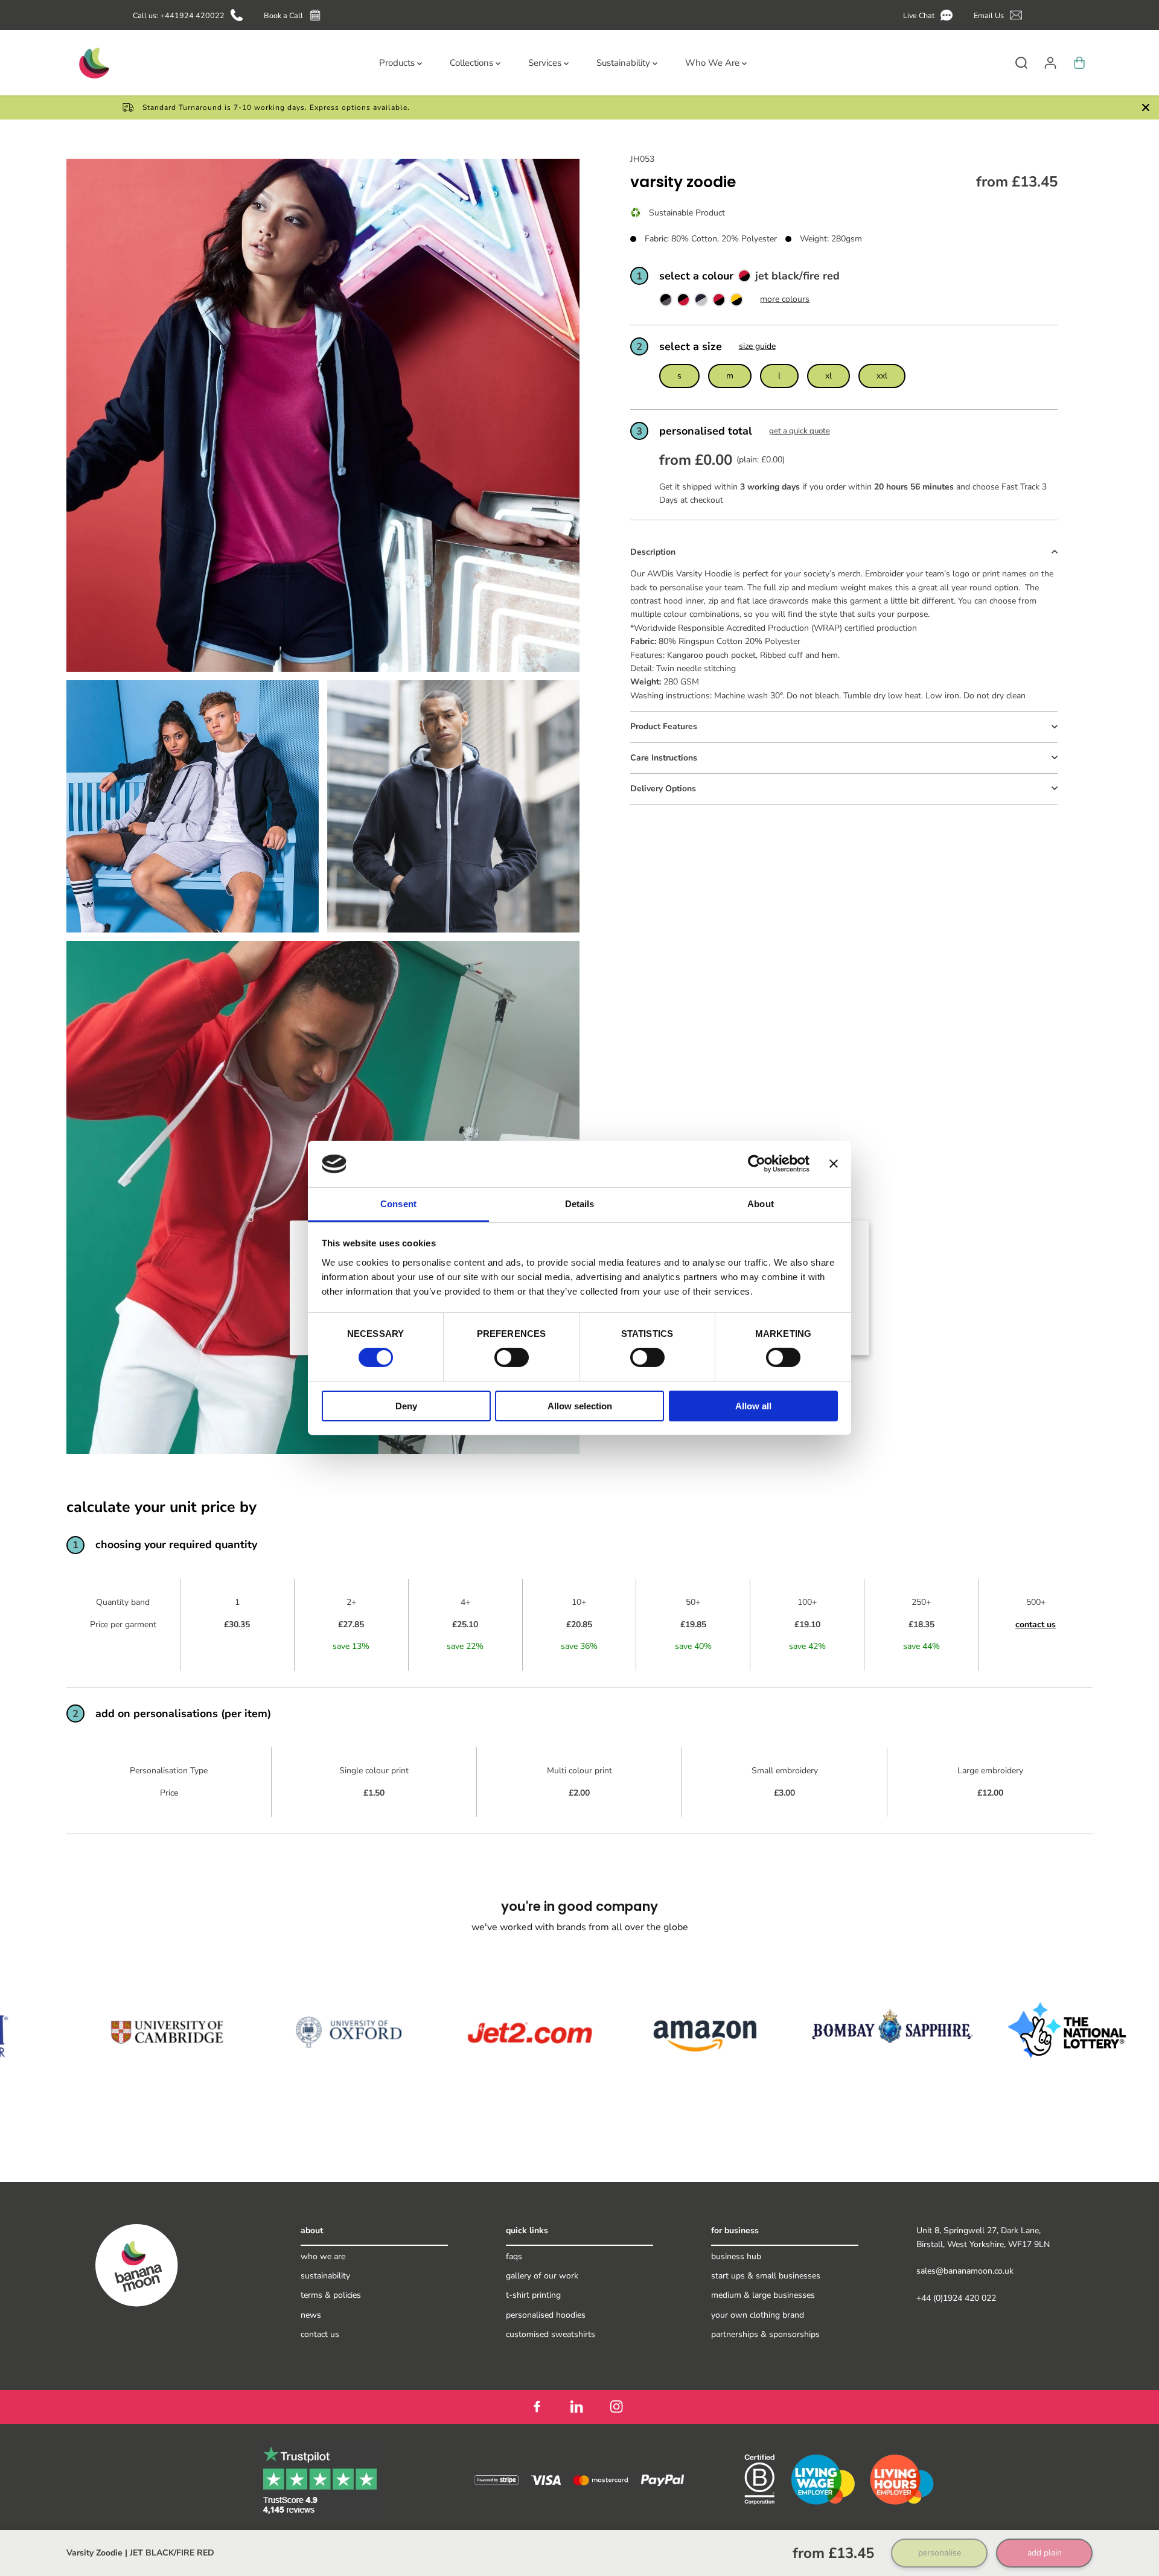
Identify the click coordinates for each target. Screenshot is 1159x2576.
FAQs (514, 2256)
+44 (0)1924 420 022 (956, 2298)
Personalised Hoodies (546, 2315)
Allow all (753, 1406)
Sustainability (325, 2276)
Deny (406, 1406)
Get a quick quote (800, 432)
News (311, 2315)
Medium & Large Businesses (763, 2295)
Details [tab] (580, 1204)
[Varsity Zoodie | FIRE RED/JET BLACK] (683, 303)
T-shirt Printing (533, 2295)
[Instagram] (616, 2407)
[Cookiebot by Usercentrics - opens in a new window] (757, 1164)
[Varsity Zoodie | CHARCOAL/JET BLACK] (666, 303)
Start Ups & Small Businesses (766, 2276)
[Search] (1021, 63)
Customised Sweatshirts (551, 2334)
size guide (757, 346)
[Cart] (1079, 63)
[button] (930, 15)
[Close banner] (834, 1164)
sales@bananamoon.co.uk (965, 2271)
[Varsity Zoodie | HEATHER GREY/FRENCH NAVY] (701, 303)
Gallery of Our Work (542, 2276)
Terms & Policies (331, 2295)
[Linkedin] (576, 2407)
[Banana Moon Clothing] (93, 63)
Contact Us (320, 2334)
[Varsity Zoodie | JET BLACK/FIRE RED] (719, 303)
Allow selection (580, 1406)
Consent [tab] (398, 1204)
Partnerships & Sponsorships (765, 2334)
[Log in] (1050, 63)
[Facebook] (537, 2407)
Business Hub (736, 2256)
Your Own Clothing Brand (758, 2315)
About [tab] (761, 1204)
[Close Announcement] (1146, 107)
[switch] (512, 1357)
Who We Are (323, 2256)
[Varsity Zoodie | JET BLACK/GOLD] (736, 303)
